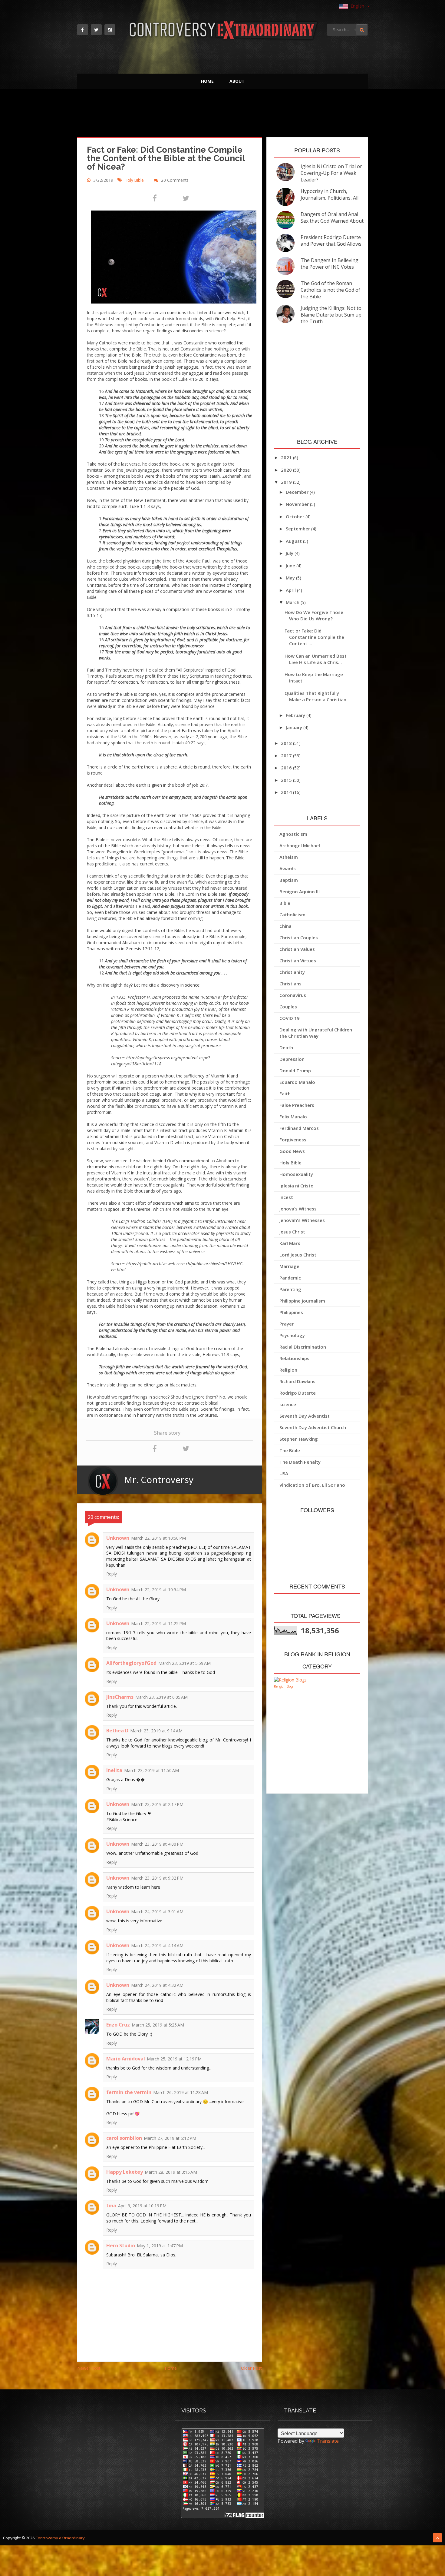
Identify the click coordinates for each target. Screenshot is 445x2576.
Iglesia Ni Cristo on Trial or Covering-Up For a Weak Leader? (331, 173)
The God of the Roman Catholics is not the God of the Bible (330, 290)
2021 (287, 457)
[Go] (362, 30)
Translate (328, 2441)
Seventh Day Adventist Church (313, 1427)
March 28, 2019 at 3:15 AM (171, 2172)
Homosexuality (296, 1174)
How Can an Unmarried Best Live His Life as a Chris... (316, 659)
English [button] (358, 6)
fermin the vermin (129, 2092)
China (285, 926)
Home (207, 81)
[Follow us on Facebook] (83, 30)
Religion (288, 1370)
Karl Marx (290, 1243)
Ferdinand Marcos (299, 1128)
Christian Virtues (298, 961)
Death (286, 1047)
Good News (292, 1151)
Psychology (292, 1335)
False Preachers (297, 1105)
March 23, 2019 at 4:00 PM (157, 1844)
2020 (287, 470)
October (296, 516)
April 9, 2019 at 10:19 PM (142, 2206)
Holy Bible (135, 180)
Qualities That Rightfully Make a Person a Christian (315, 696)
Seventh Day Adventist (305, 1416)
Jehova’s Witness (298, 1209)
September (298, 529)
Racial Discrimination (303, 1347)
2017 (287, 755)
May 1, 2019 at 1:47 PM (160, 2246)
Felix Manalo (293, 1117)
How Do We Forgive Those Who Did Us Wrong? (314, 615)
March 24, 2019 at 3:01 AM (157, 1912)
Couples (288, 1007)
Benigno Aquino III (300, 891)
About (237, 81)
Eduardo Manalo (297, 1082)
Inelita (114, 1770)
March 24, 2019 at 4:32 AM (157, 1985)
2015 (287, 780)
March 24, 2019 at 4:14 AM (157, 1945)
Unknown (118, 1538)
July (290, 553)
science (288, 1404)
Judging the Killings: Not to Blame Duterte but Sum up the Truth (331, 315)
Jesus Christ (292, 1232)
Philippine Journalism (302, 1301)
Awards (288, 868)
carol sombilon (124, 2138)
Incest (286, 1197)
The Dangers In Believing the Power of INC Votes (330, 264)
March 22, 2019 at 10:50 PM (158, 1538)
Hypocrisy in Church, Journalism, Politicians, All (330, 194)
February (296, 715)
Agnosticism (293, 834)
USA (284, 1473)
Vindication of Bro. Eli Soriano (312, 1485)
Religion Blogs (284, 1686)
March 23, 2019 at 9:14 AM (156, 1731)
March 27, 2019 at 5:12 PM (170, 2138)
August (294, 541)
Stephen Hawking (299, 1439)
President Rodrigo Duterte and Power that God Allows (331, 241)
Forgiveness (293, 1140)
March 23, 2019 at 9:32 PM (157, 1878)
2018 (287, 743)
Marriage (289, 1266)
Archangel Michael (300, 845)
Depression (292, 1059)
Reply (112, 1574)
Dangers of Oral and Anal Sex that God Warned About (332, 217)
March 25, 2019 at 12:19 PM (174, 2059)
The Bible (290, 1450)
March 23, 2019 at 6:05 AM (162, 1697)
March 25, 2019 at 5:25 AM (158, 2025)
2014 (287, 792)
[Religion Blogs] (290, 1680)
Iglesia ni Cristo (297, 1186)
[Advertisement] (223, 115)
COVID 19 (290, 1018)
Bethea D (117, 1731)
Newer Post (89, 2368)
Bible (285, 903)
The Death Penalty (300, 1462)
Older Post (251, 2368)
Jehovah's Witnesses (302, 1220)
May (291, 578)
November (298, 504)
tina (111, 2206)
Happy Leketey (125, 2172)
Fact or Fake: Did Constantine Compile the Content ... (314, 637)
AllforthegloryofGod (131, 1663)
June (291, 566)
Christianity (292, 972)
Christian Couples (299, 938)
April (291, 590)
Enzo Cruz (118, 2025)
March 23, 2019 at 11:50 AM (152, 1770)
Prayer (287, 1324)
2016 (287, 768)
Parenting (290, 1289)
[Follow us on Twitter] (96, 30)
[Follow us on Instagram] (110, 30)
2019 (287, 482)
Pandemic (290, 1278)
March (293, 602)
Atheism (289, 857)
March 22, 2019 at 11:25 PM (158, 1623)
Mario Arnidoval (126, 2059)
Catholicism (292, 915)
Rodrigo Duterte (298, 1393)
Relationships (294, 1358)
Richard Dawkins (297, 1381)
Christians (290, 984)
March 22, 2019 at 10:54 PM (158, 1590)
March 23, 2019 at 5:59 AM (185, 1663)
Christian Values (297, 949)
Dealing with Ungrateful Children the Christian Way (316, 1033)
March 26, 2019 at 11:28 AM (181, 2092)
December (298, 492)
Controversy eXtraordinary (60, 2538)
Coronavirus (293, 995)
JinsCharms (120, 1697)
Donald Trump (295, 1071)
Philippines (291, 1312)
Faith (285, 1094)
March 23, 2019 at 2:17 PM (157, 1804)
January (295, 727)
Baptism (289, 880)
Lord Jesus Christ (298, 1255)
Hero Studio (121, 2246)
